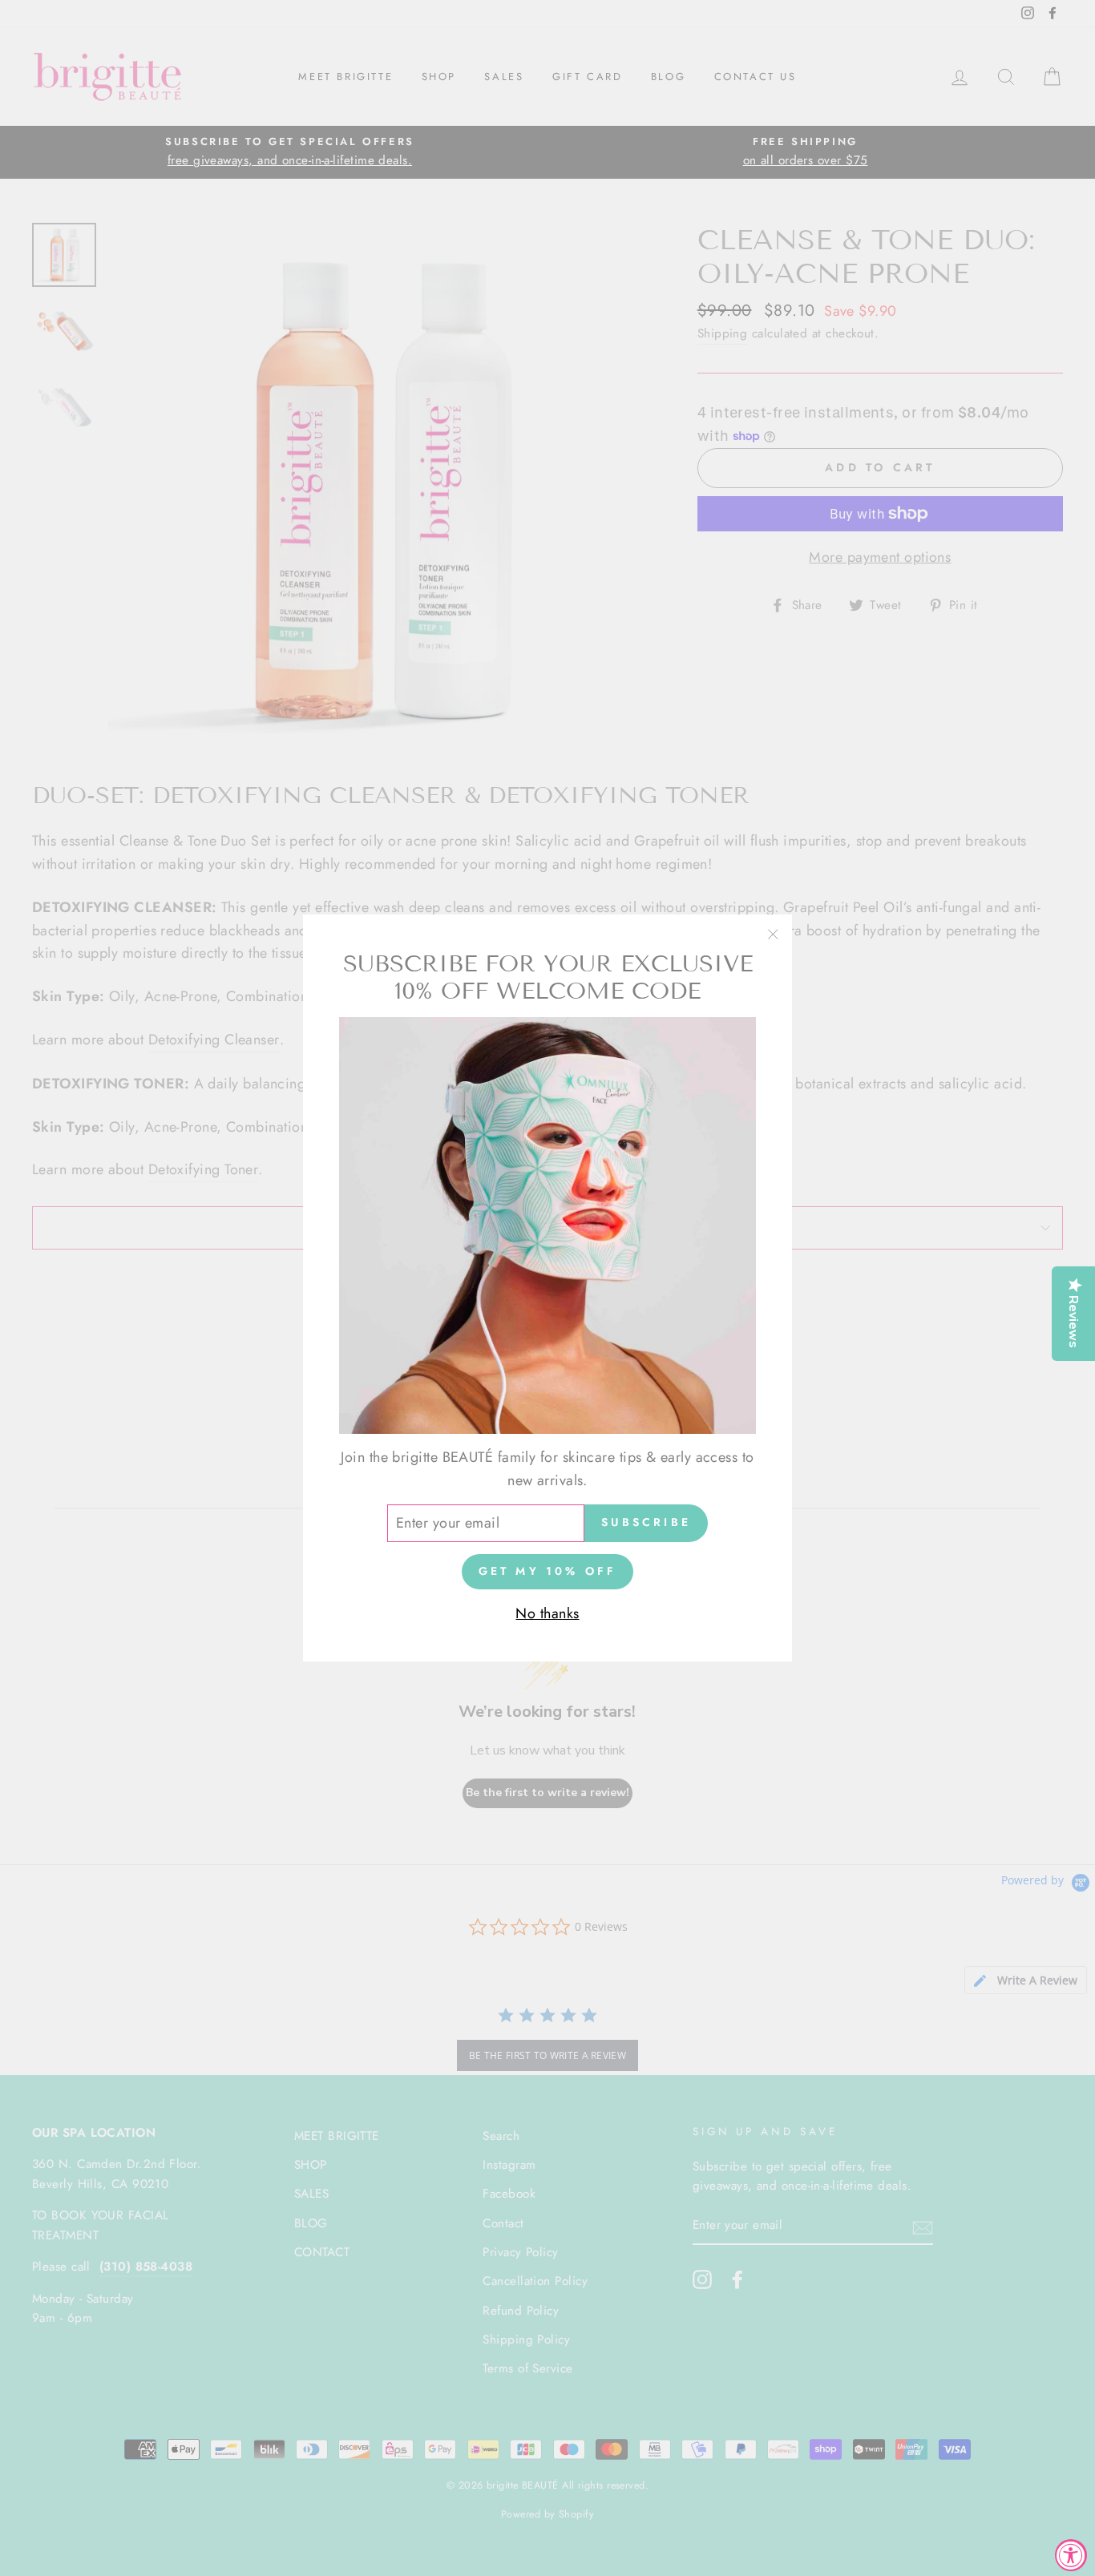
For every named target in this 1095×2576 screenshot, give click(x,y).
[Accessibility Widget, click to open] (1071, 2555)
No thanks (547, 1613)
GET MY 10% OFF (548, 1571)
